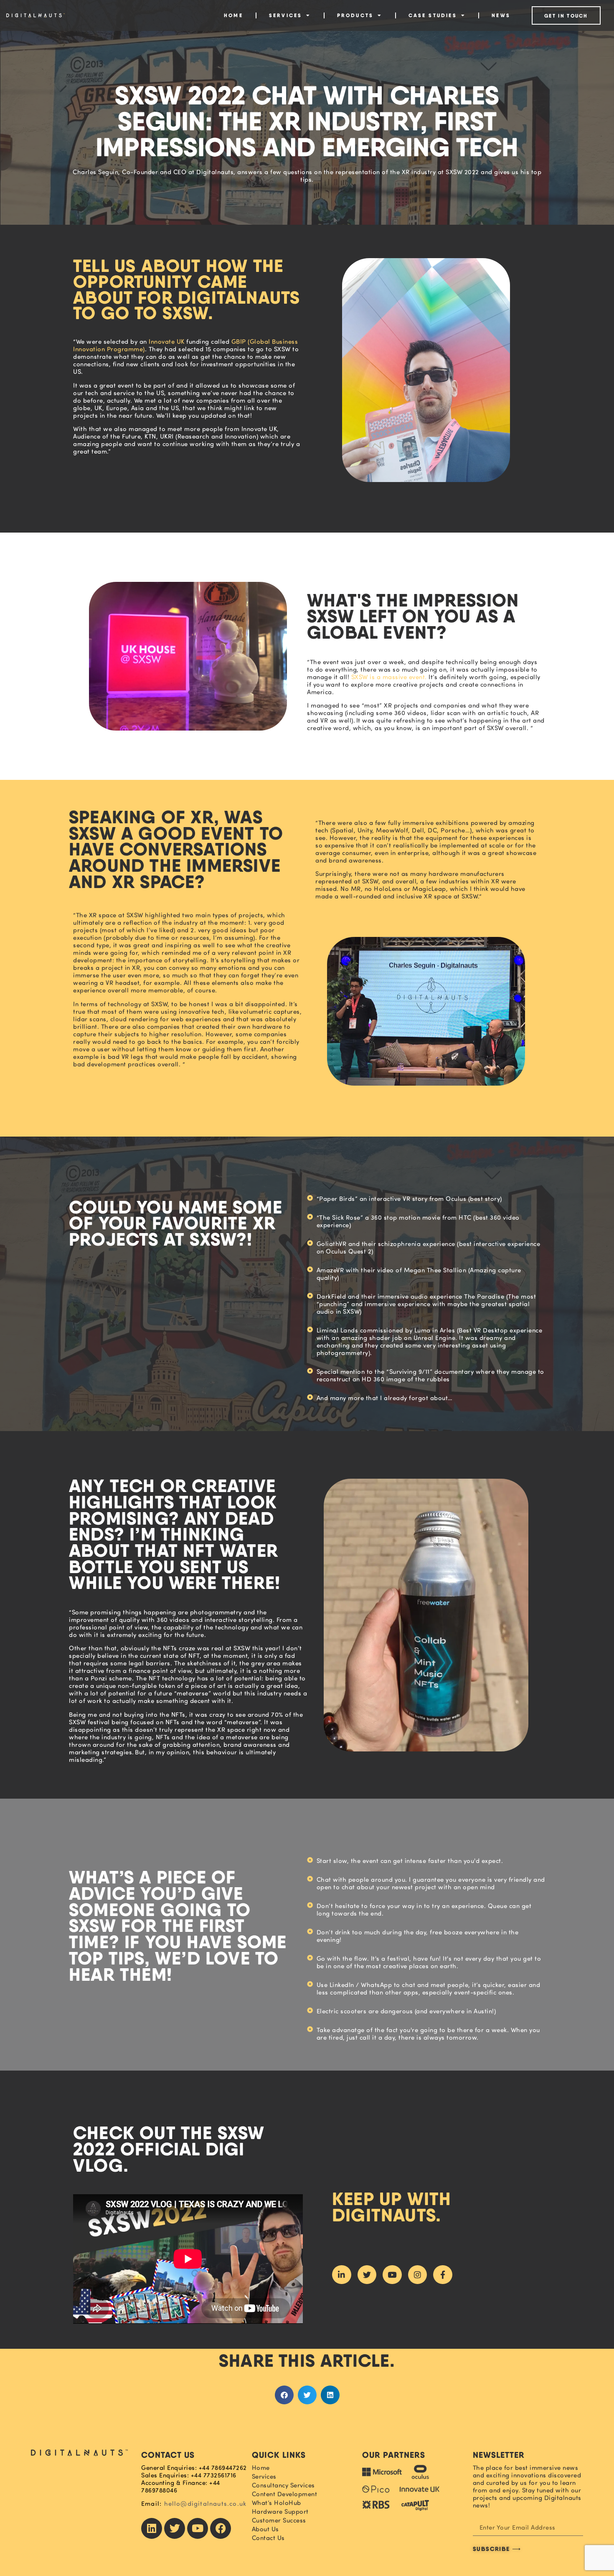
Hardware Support (280, 2512)
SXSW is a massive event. (389, 677)
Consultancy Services (283, 2485)
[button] (284, 2395)
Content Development (285, 2494)
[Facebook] (221, 2528)
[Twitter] (367, 2275)
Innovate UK (167, 341)
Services (286, 15)
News (501, 15)
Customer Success (279, 2520)
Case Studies (433, 15)
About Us (265, 2529)
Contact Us (268, 2538)
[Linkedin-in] (342, 2275)
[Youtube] (392, 2275)
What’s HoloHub (277, 2503)
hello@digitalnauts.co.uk (206, 2504)
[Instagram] (418, 2275)
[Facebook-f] (443, 2275)
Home (233, 15)
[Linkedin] (152, 2528)
